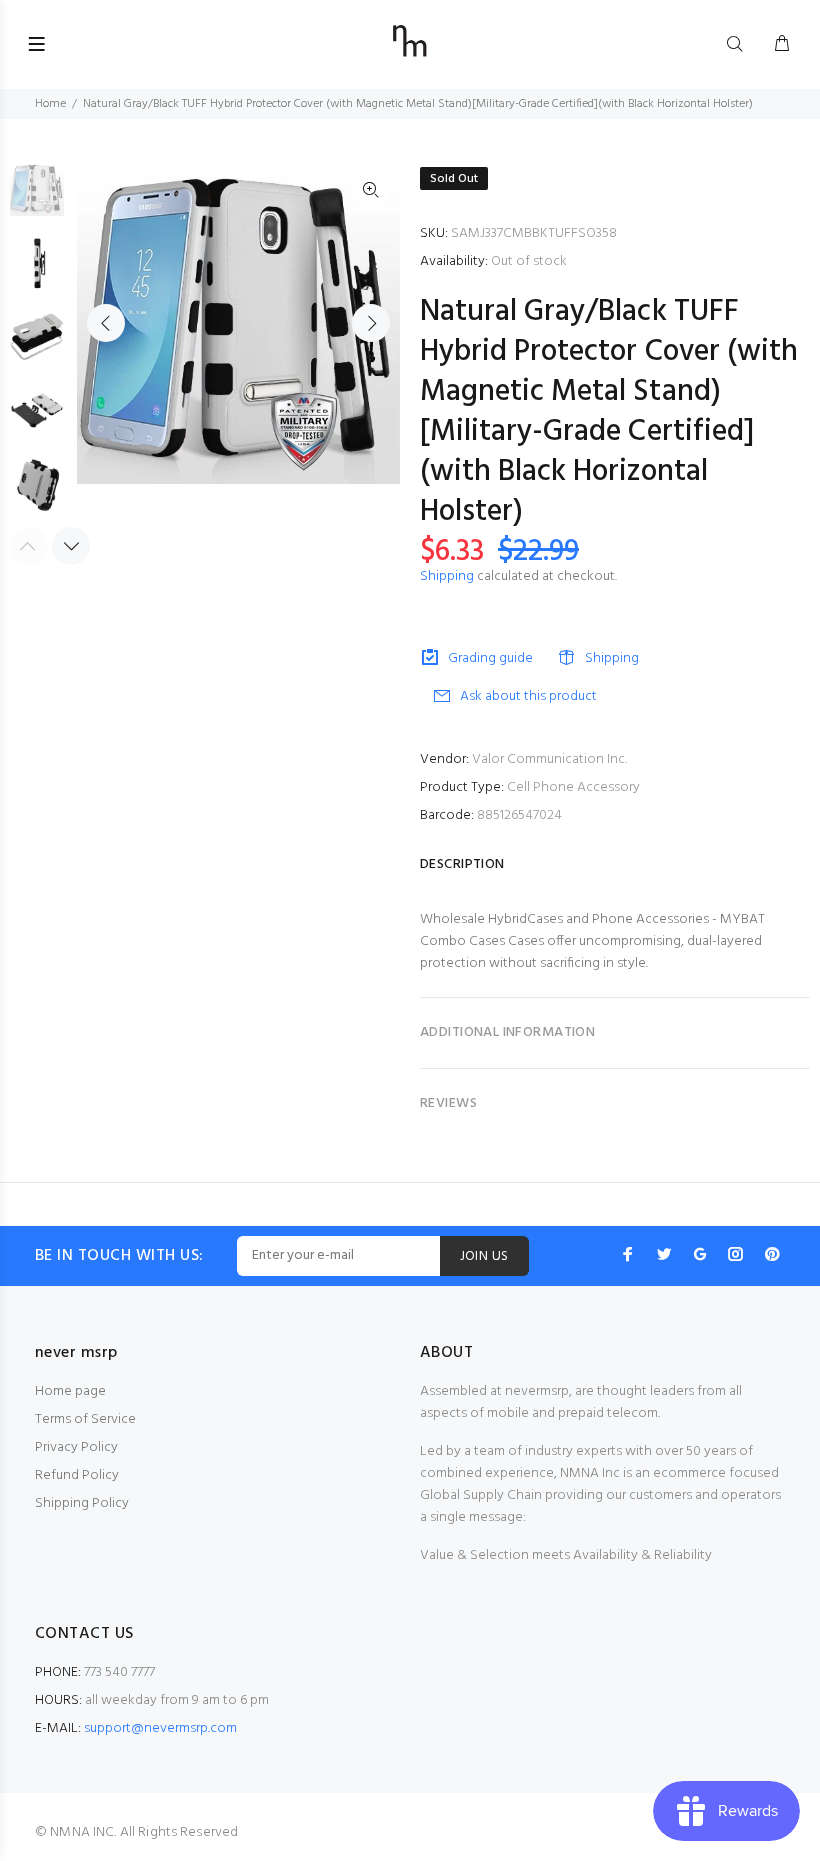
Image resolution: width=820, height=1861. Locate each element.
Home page (70, 1391)
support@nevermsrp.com (160, 1728)
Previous (106, 323)
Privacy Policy (76, 1447)
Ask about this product (528, 696)
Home (50, 104)
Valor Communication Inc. (549, 759)
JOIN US (484, 1256)
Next (371, 323)
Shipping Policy (82, 1503)
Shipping (447, 576)
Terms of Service (85, 1419)
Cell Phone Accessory (573, 787)
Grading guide (490, 658)
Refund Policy (77, 1475)
